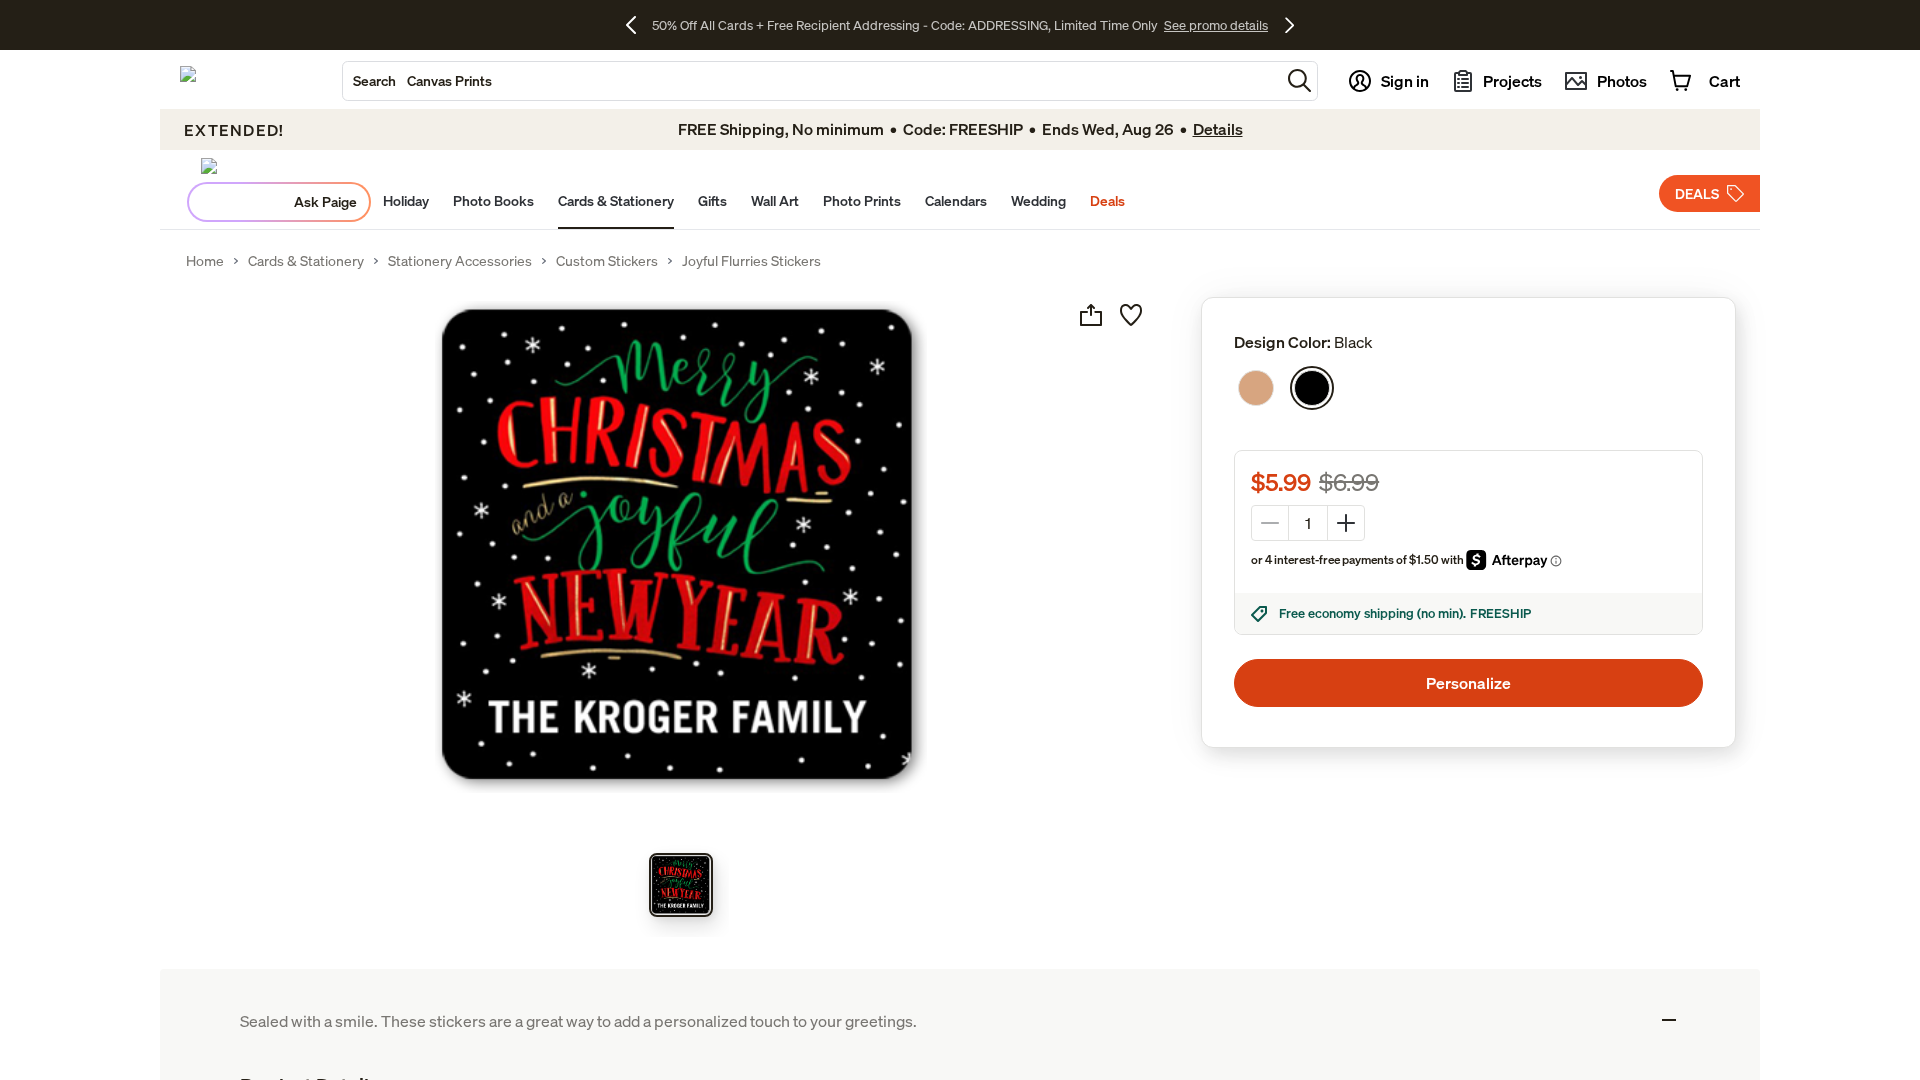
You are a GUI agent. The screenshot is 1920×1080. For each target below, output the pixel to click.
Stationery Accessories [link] (460, 261)
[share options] (1091, 315)
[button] (1299, 80)
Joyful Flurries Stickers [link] (751, 261)
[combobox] (811, 81)
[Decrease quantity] (1270, 523)
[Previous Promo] (638, 25)
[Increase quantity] (1346, 523)
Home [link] (205, 261)
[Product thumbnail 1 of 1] (681, 885)
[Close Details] (1669, 1020)
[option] (1256, 388)
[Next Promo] (1289, 25)
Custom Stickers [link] (607, 261)
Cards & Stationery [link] (306, 261)
